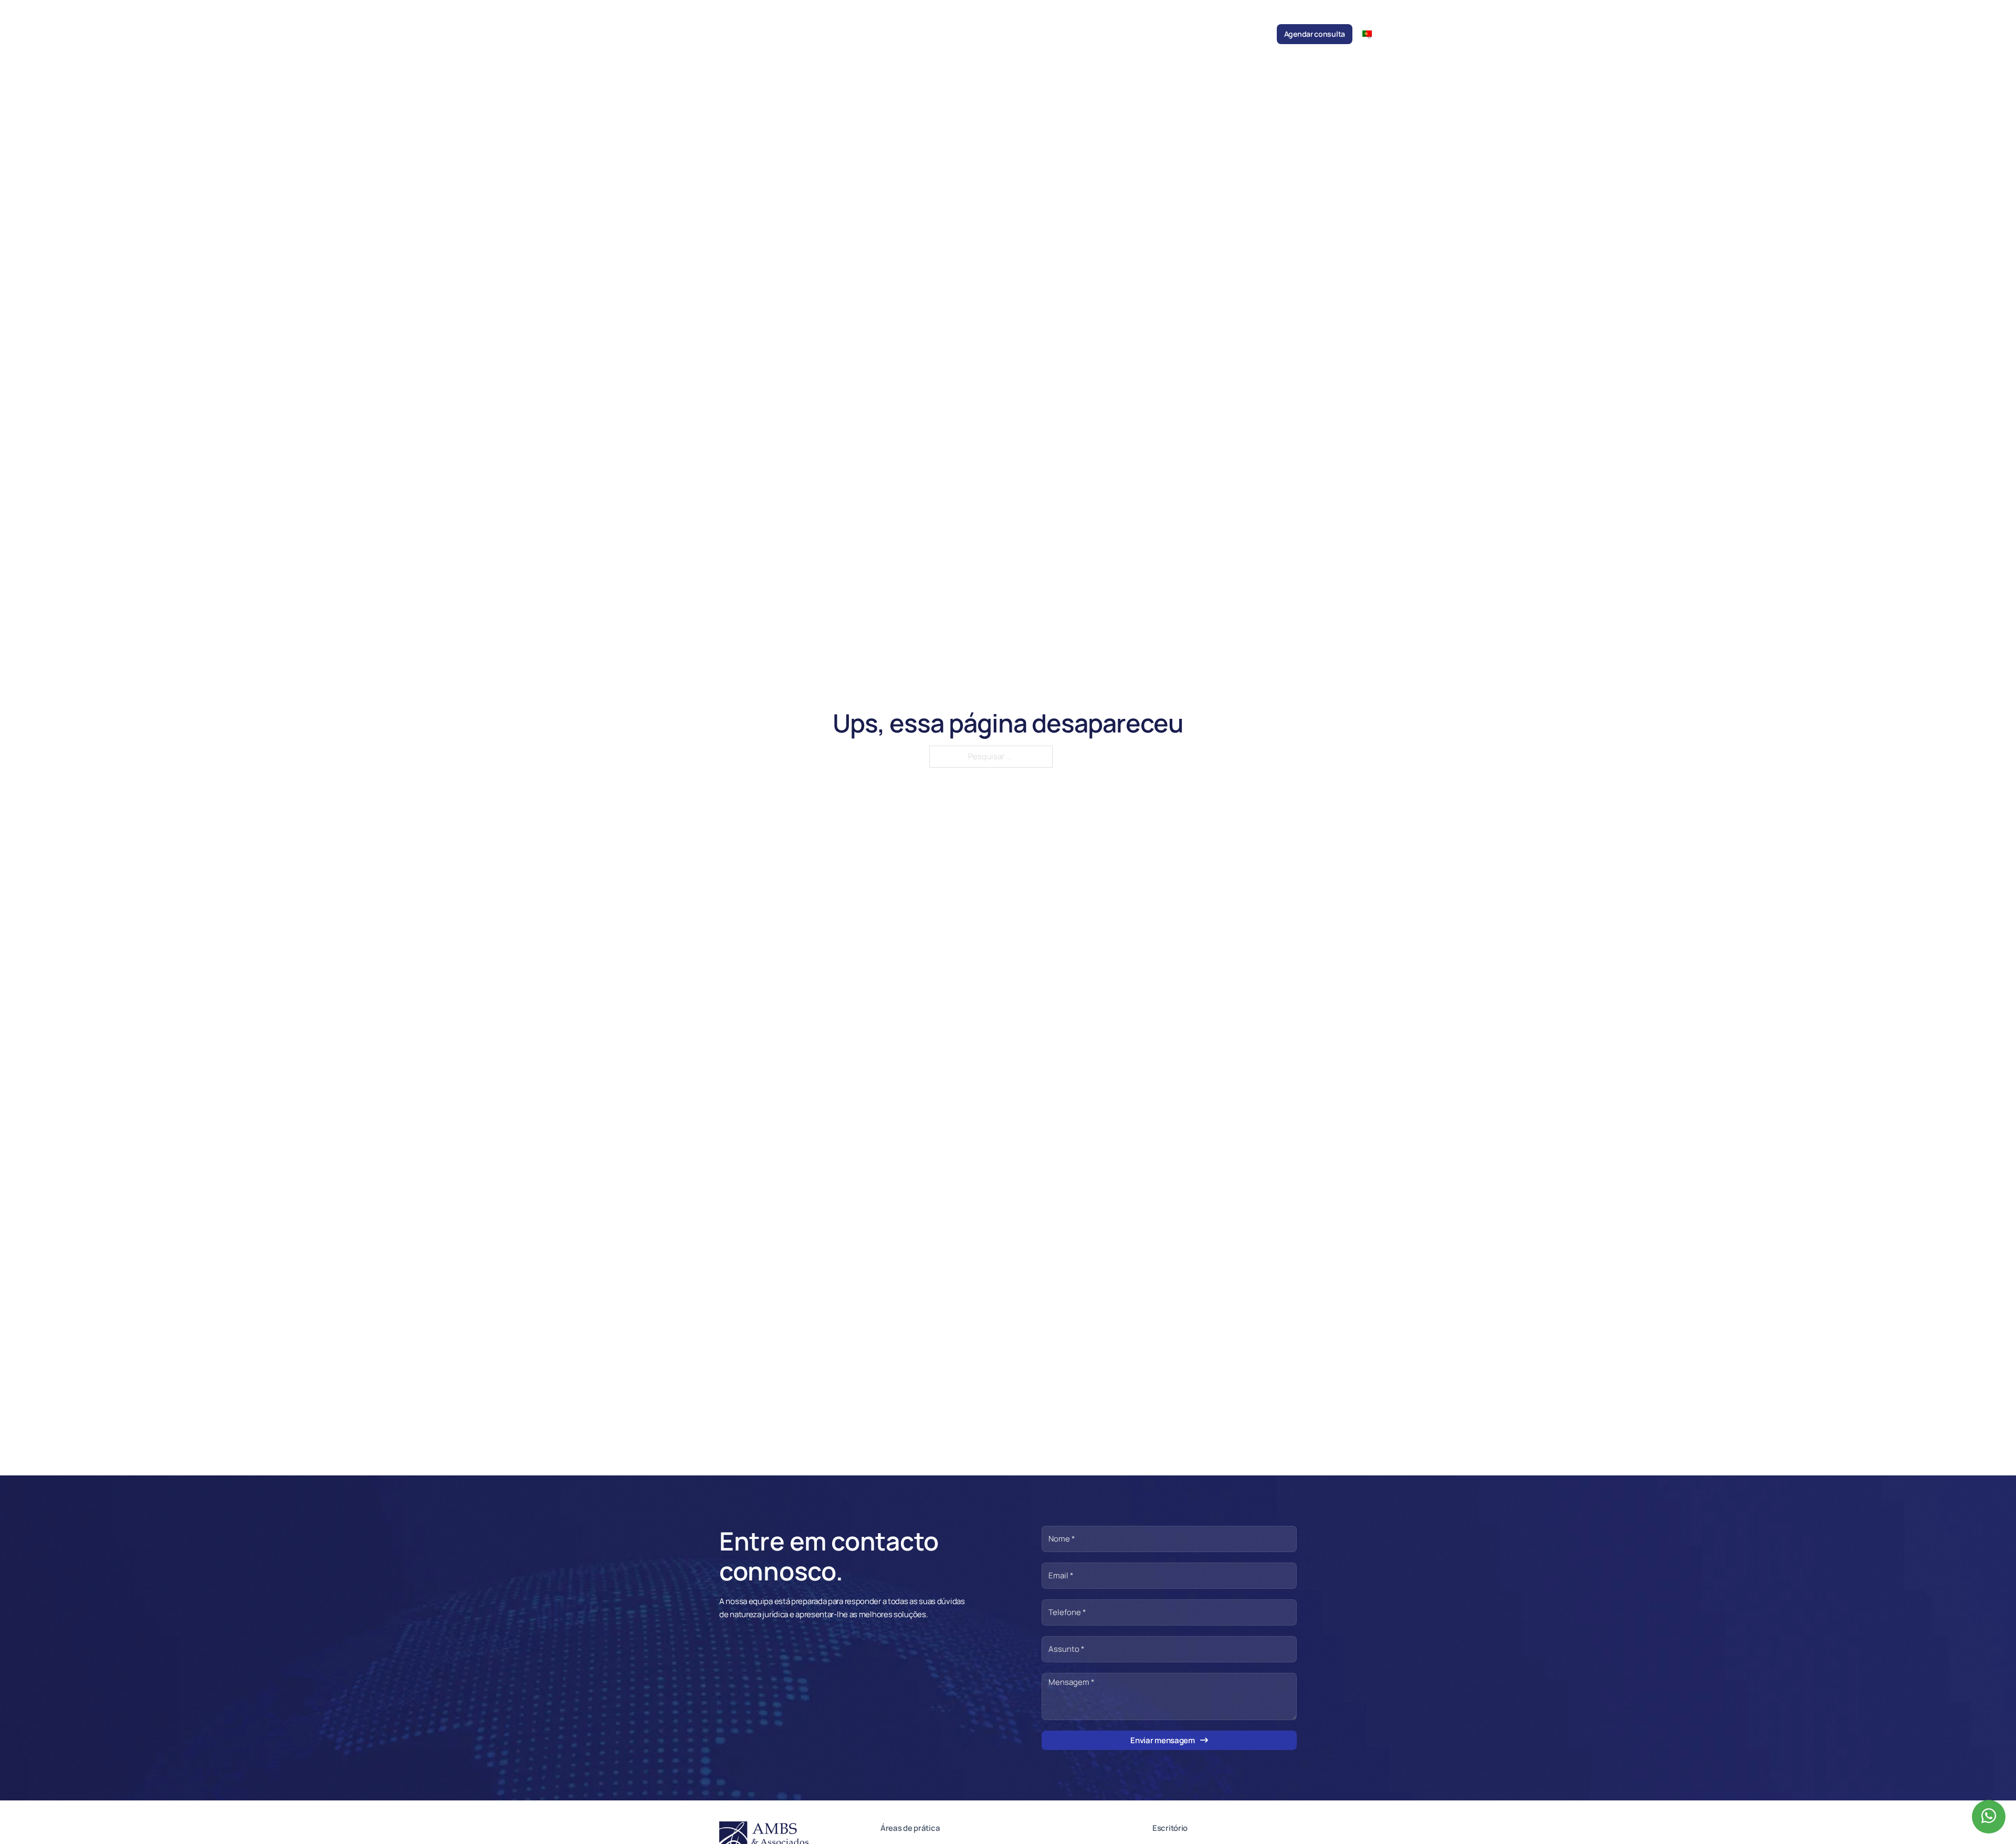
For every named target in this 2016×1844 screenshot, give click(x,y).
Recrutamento (1198, 34)
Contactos (1249, 34)
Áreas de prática (1010, 34)
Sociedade (924, 34)
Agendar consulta (1315, 34)
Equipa (963, 34)
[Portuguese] (1371, 33)
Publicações (1104, 34)
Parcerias (1150, 34)
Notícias (1060, 34)
